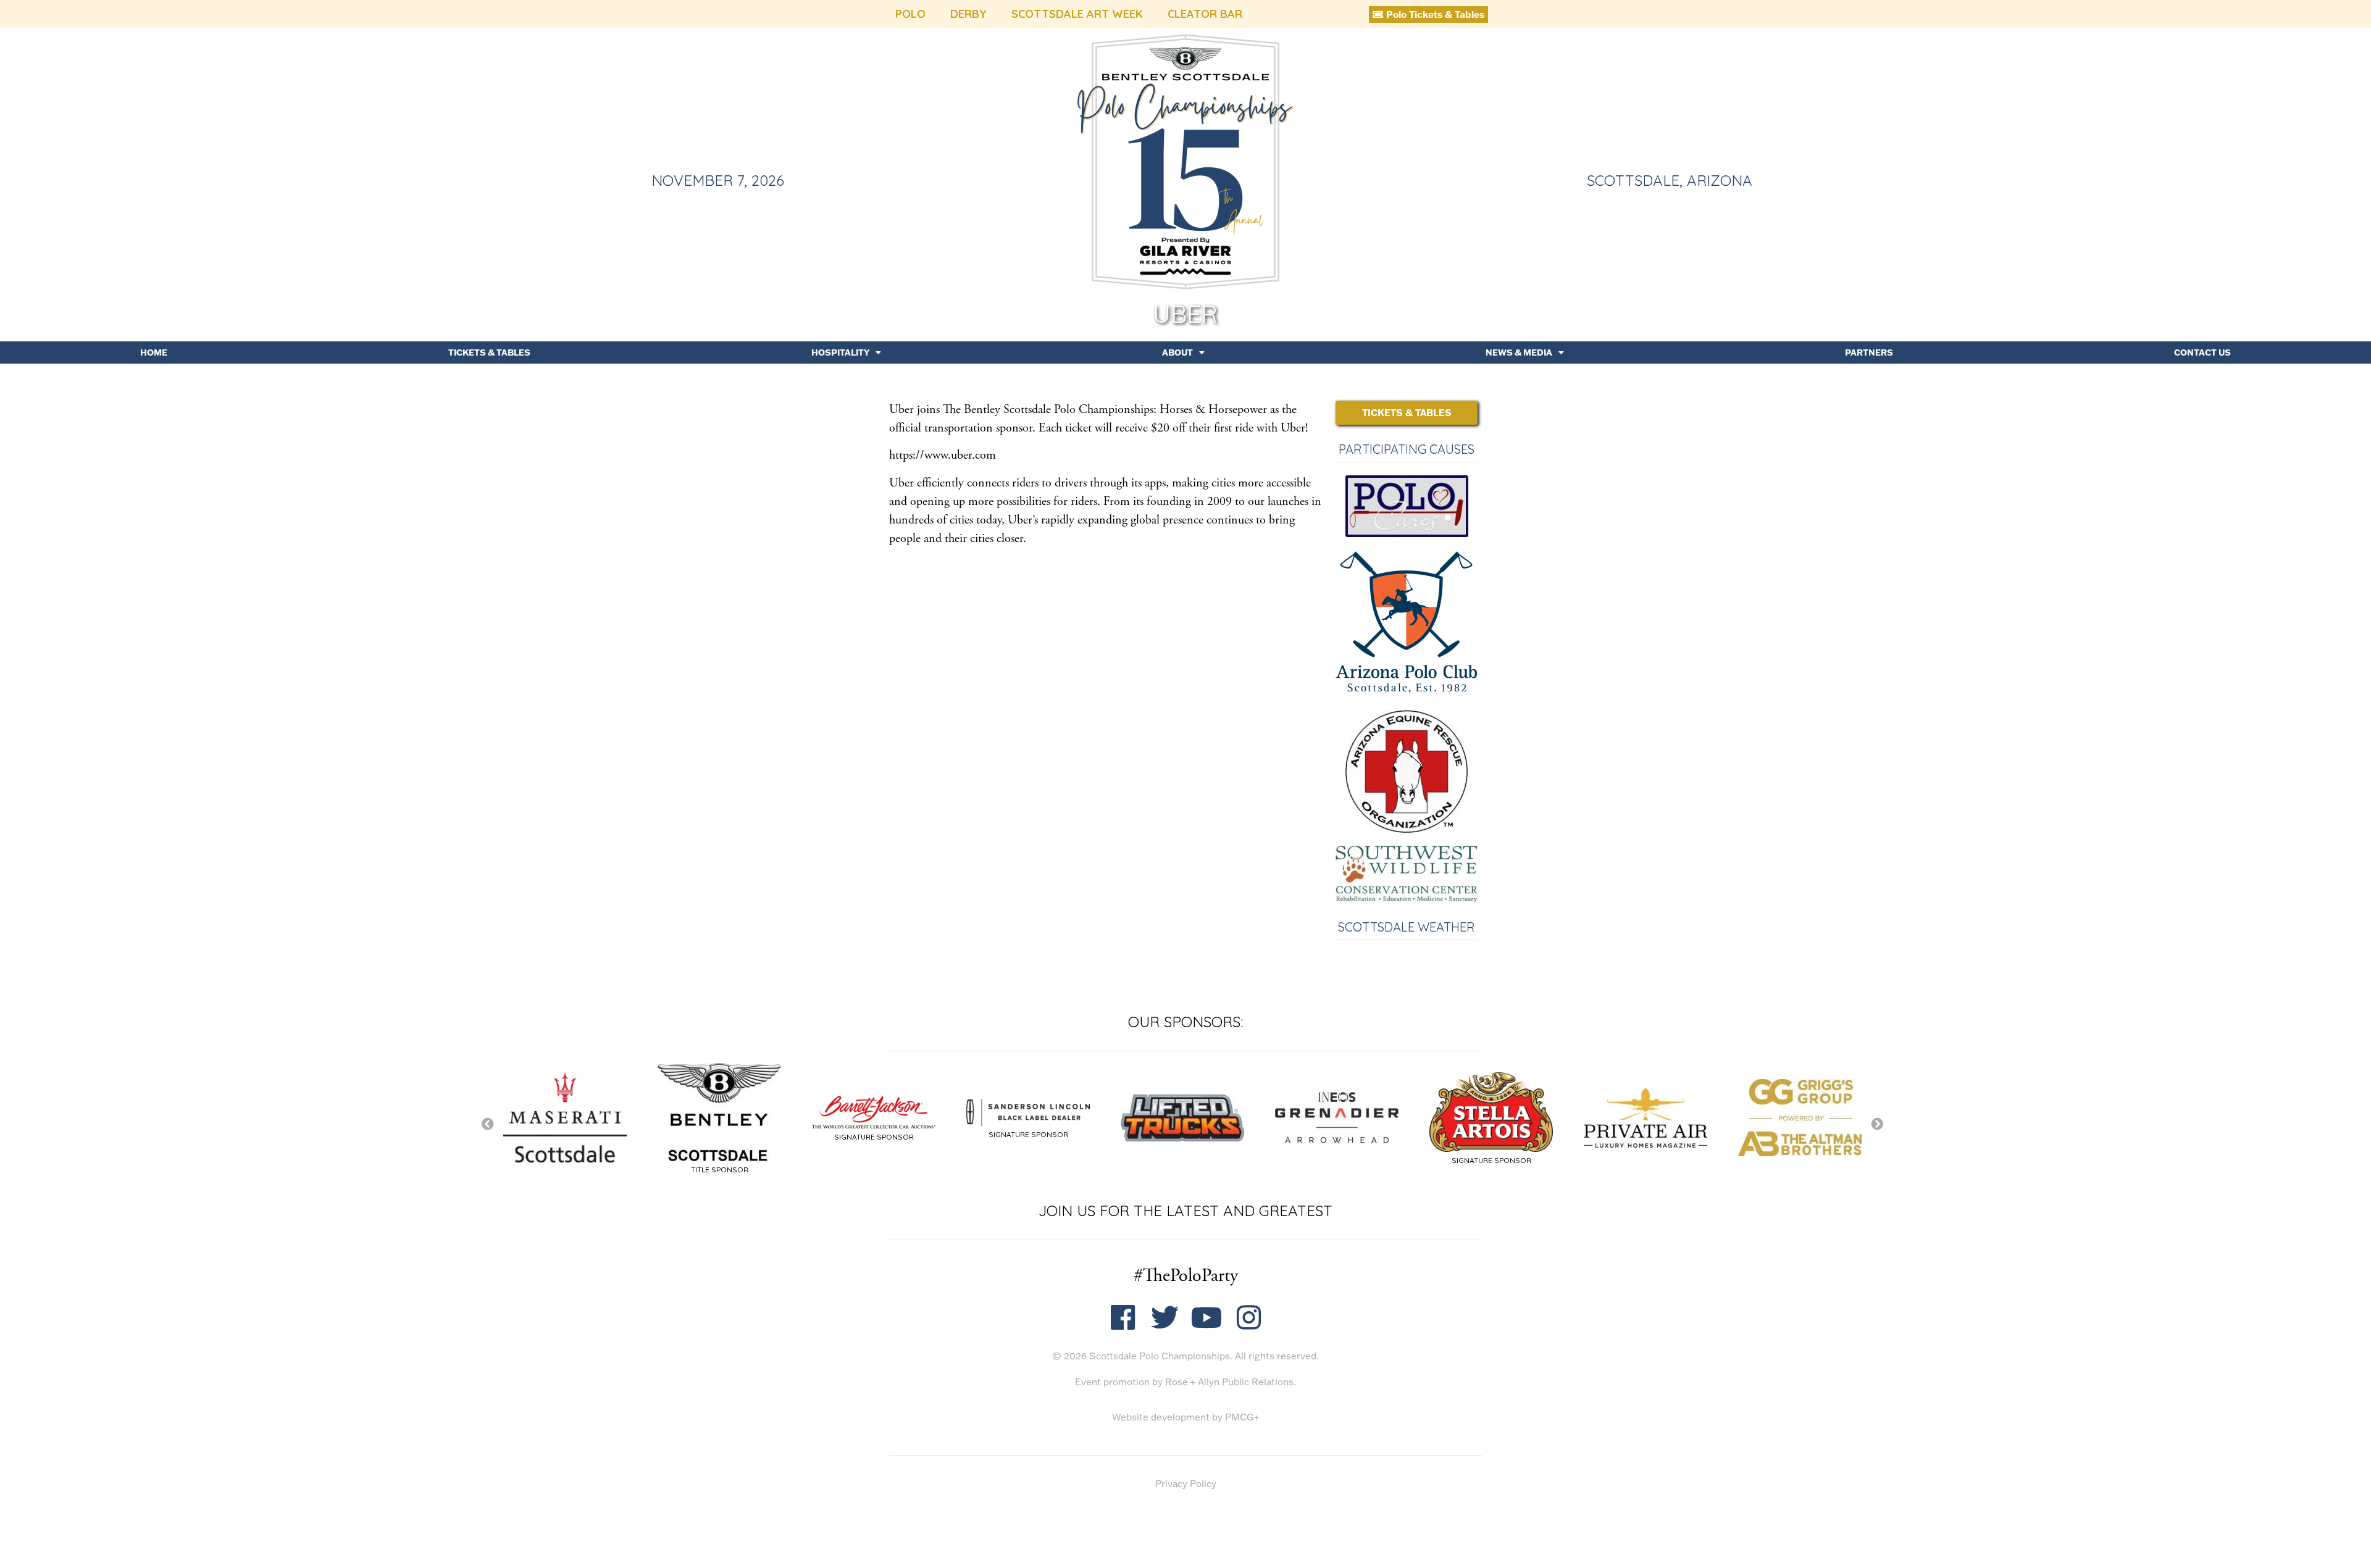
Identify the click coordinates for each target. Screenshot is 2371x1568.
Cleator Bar (1205, 14)
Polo (910, 14)
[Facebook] (1123, 1318)
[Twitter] (1165, 1318)
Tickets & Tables (489, 352)
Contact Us (2202, 352)
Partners (1869, 352)
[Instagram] (1249, 1318)
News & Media (1519, 352)
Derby (968, 14)
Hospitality (840, 352)
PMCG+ (1242, 1417)
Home (154, 352)
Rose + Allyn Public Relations (1229, 1382)
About (1177, 352)
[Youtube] (1207, 1318)
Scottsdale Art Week (1077, 14)
